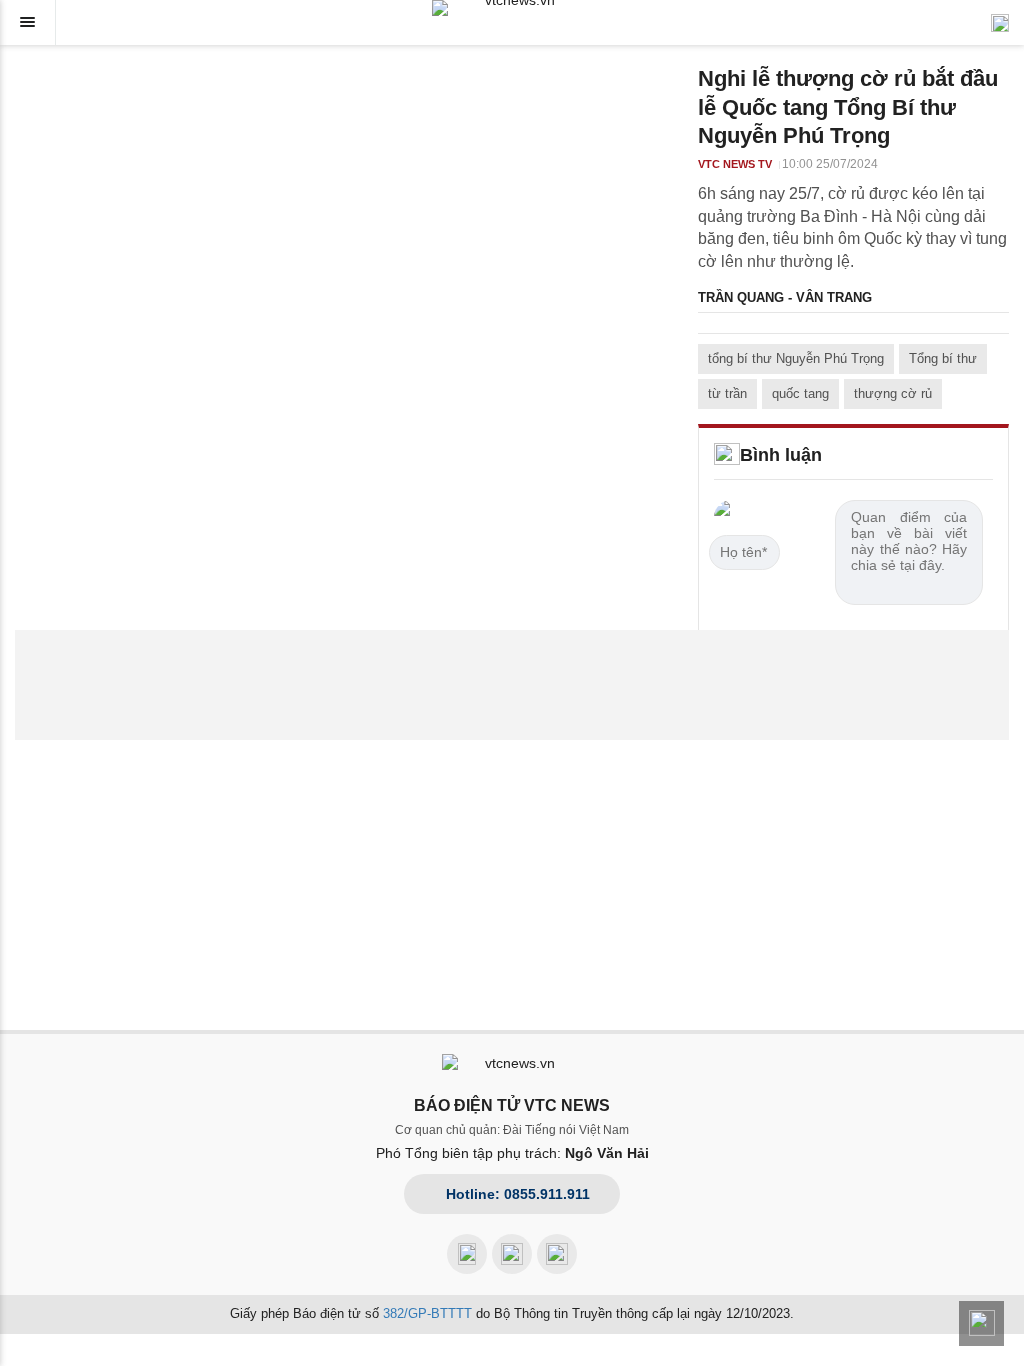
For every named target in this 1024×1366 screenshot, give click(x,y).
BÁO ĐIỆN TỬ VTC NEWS (512, 1105)
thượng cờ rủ (893, 393)
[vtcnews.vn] (512, 8)
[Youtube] (512, 1254)
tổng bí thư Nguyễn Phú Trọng (796, 358)
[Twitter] (557, 1254)
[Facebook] (467, 1254)
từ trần (727, 393)
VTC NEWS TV (735, 164)
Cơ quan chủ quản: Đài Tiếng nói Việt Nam (512, 1130)
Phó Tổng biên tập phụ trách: (512, 1153)
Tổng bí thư (943, 358)
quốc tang (800, 393)
